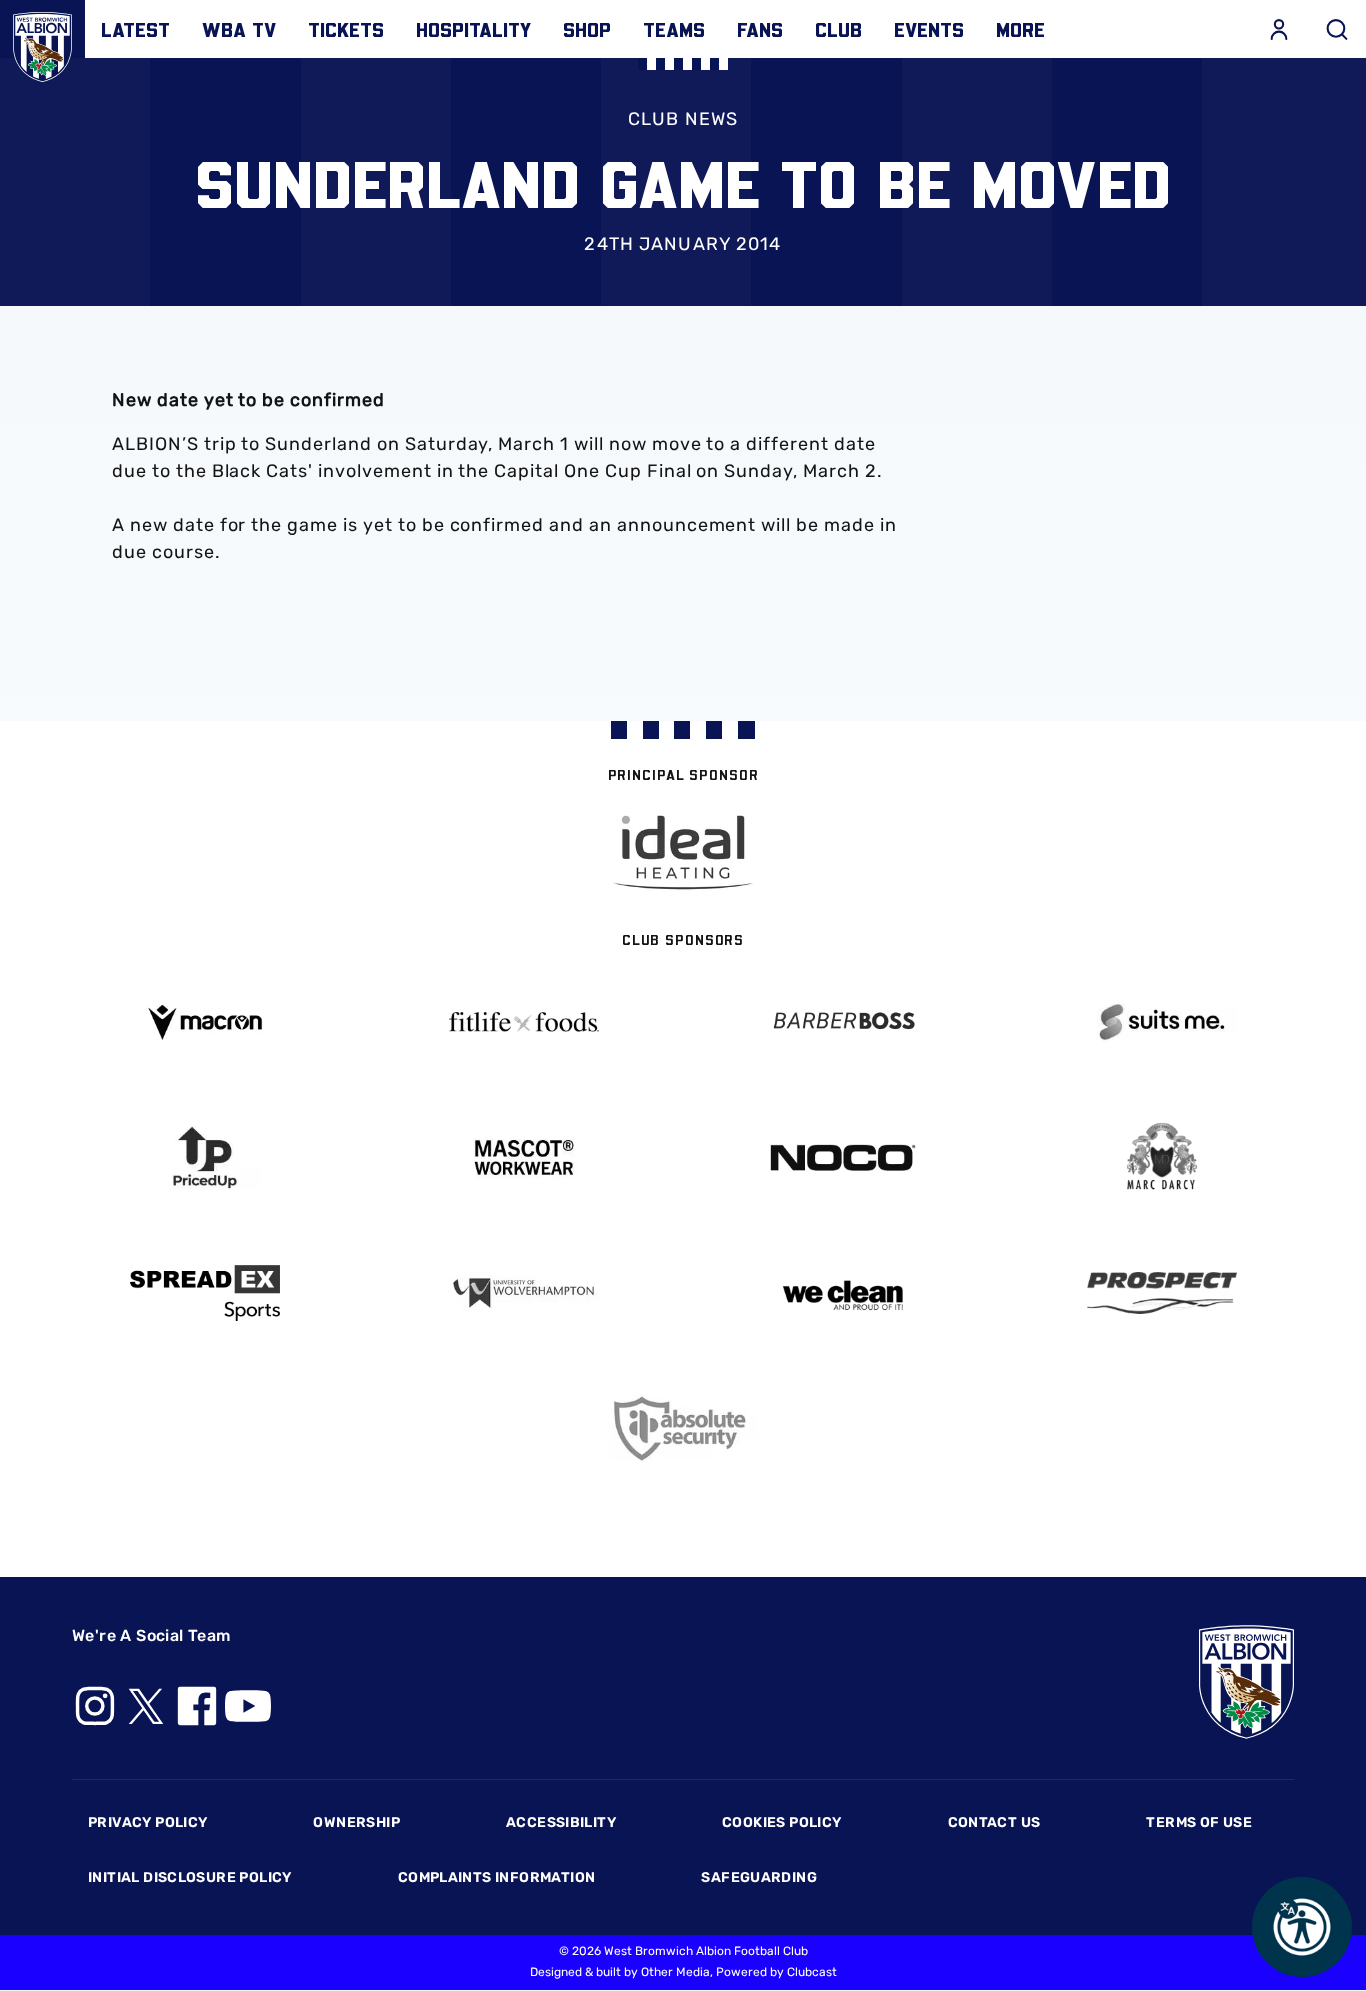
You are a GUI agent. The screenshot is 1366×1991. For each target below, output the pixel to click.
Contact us (994, 1822)
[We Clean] (842, 1293)
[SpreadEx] (204, 1293)
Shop (587, 29)
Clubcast (812, 1972)
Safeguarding (759, 1877)
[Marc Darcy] (1161, 1157)
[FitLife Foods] (523, 1022)
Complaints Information (497, 1877)
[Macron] (204, 1022)
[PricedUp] (204, 1157)
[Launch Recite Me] (1302, 1927)
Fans (760, 29)
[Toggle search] (1337, 29)
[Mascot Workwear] (523, 1157)
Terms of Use (1199, 1822)
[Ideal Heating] (683, 852)
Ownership (356, 1822)
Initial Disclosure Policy (190, 1877)
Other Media (675, 1972)
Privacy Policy (147, 1822)
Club (838, 29)
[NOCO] (842, 1157)
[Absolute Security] (683, 1428)
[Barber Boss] (842, 1022)
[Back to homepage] (42, 42)
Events (929, 29)
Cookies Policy (781, 1822)
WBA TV (239, 29)
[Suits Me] (1161, 1022)
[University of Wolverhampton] (523, 1293)
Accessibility (561, 1822)
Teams (674, 29)
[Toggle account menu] (1279, 29)
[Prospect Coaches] (1161, 1293)
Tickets (346, 29)
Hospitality (473, 29)
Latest (135, 29)
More (1020, 29)
